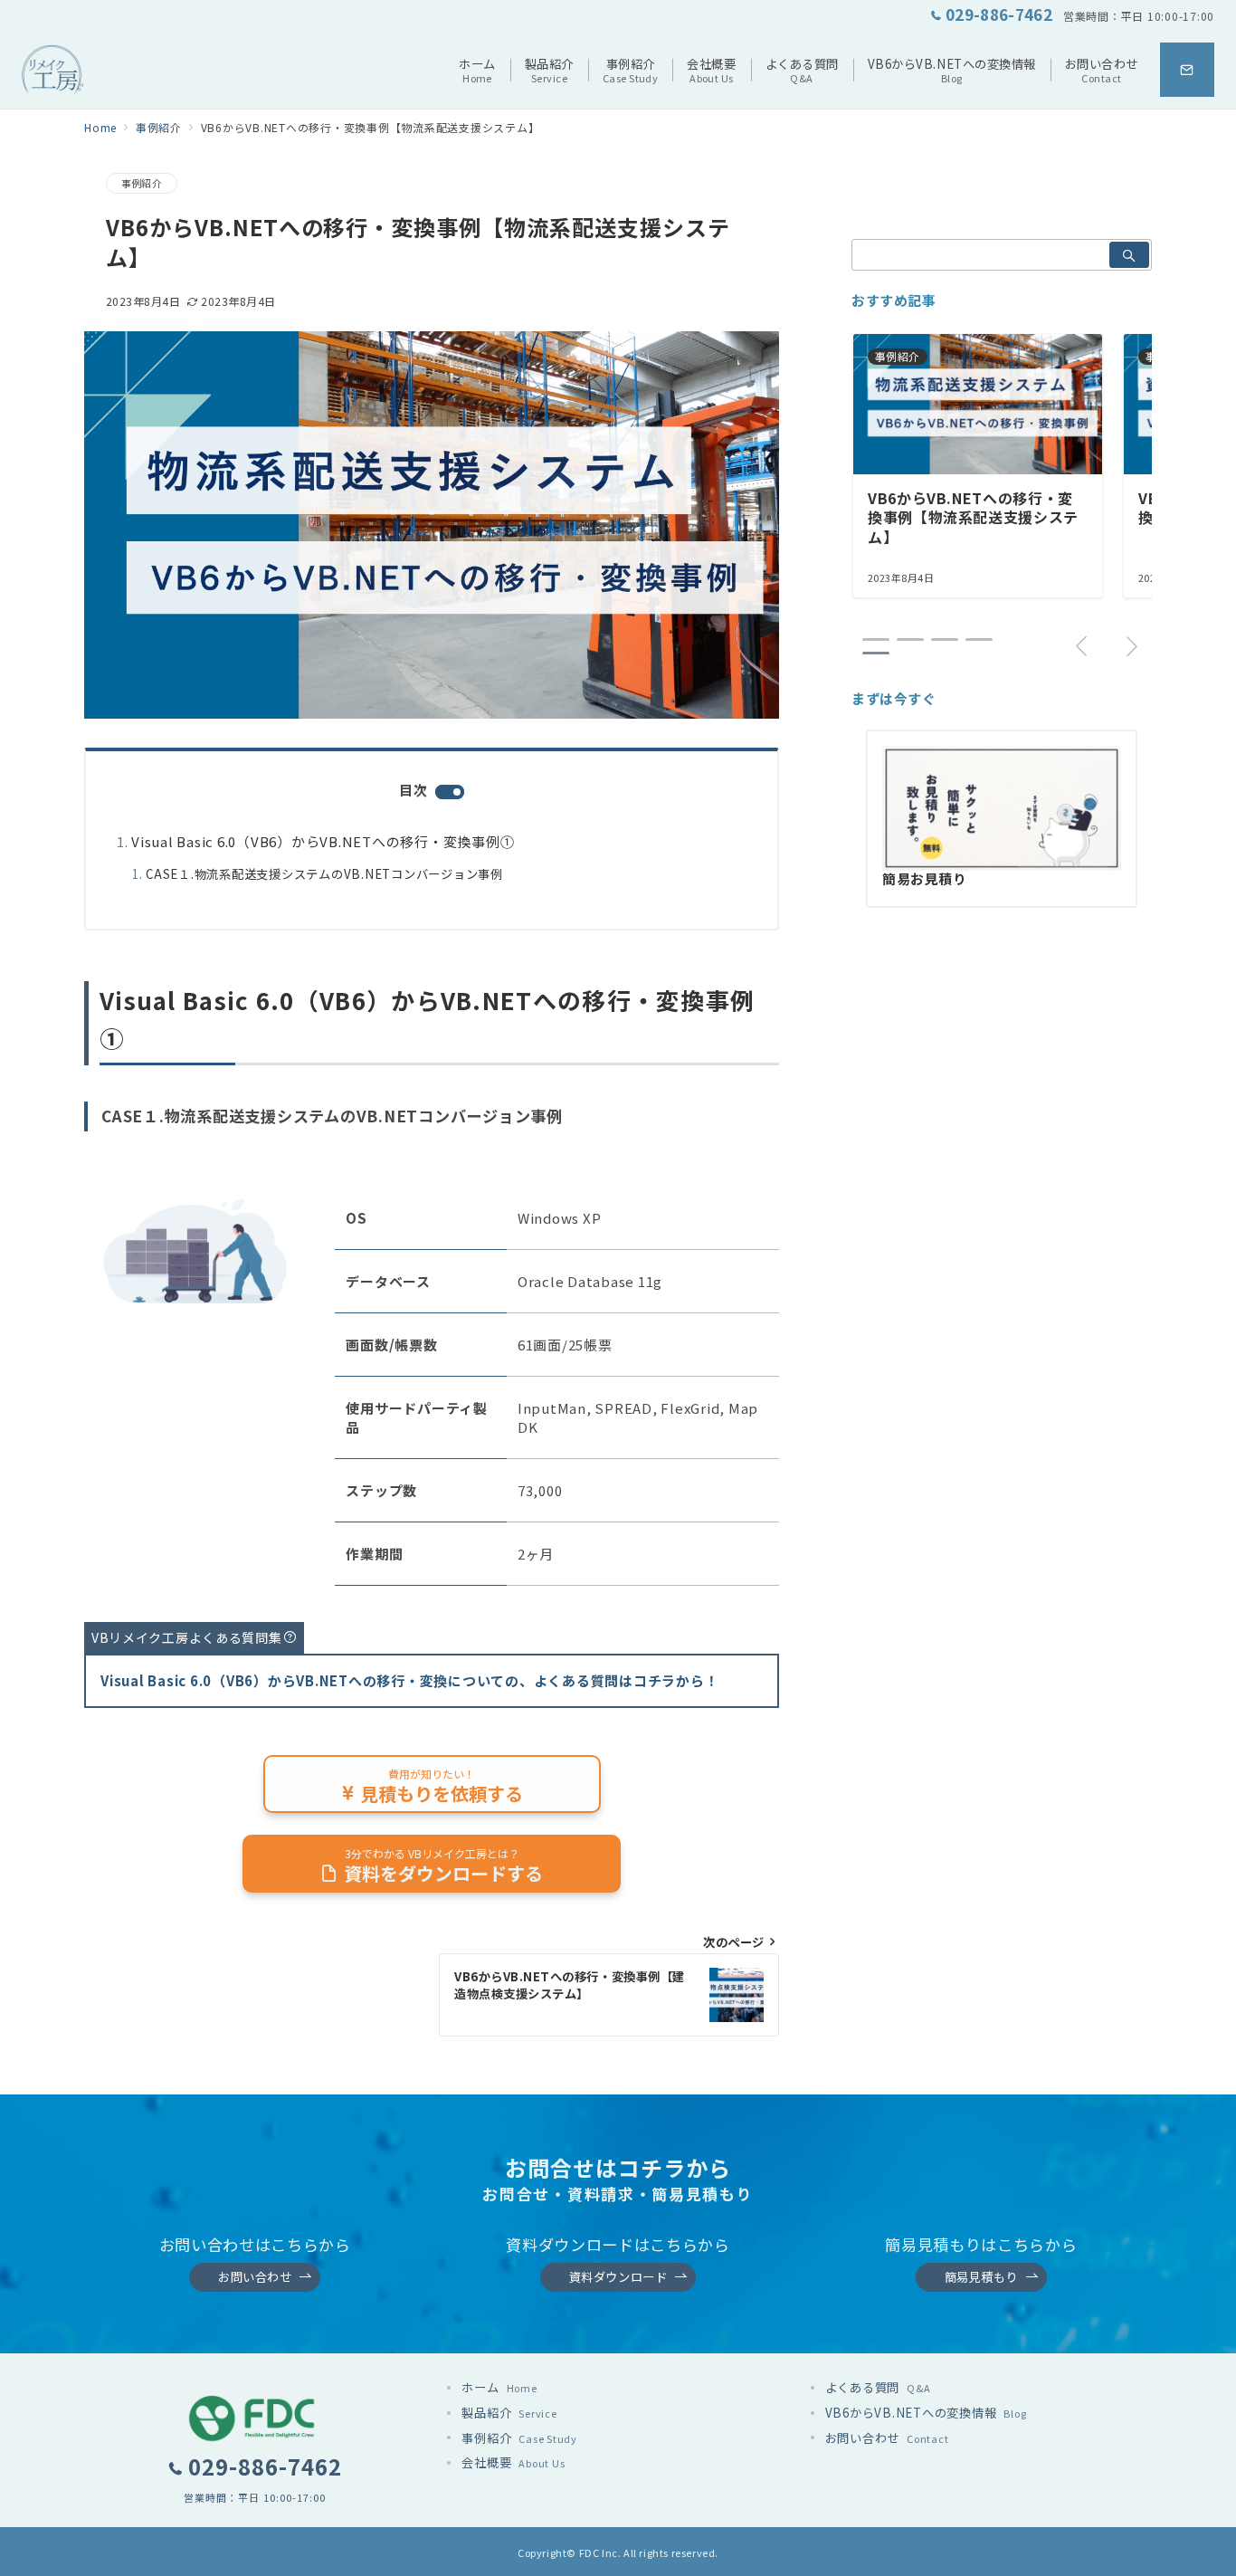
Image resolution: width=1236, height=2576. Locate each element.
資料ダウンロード (618, 2277)
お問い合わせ (255, 2277)
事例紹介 (142, 183)
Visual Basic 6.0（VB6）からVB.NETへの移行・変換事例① (323, 841)
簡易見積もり (981, 2277)
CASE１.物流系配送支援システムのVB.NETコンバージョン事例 (324, 874)
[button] (876, 639)
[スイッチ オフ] (1187, 70)
